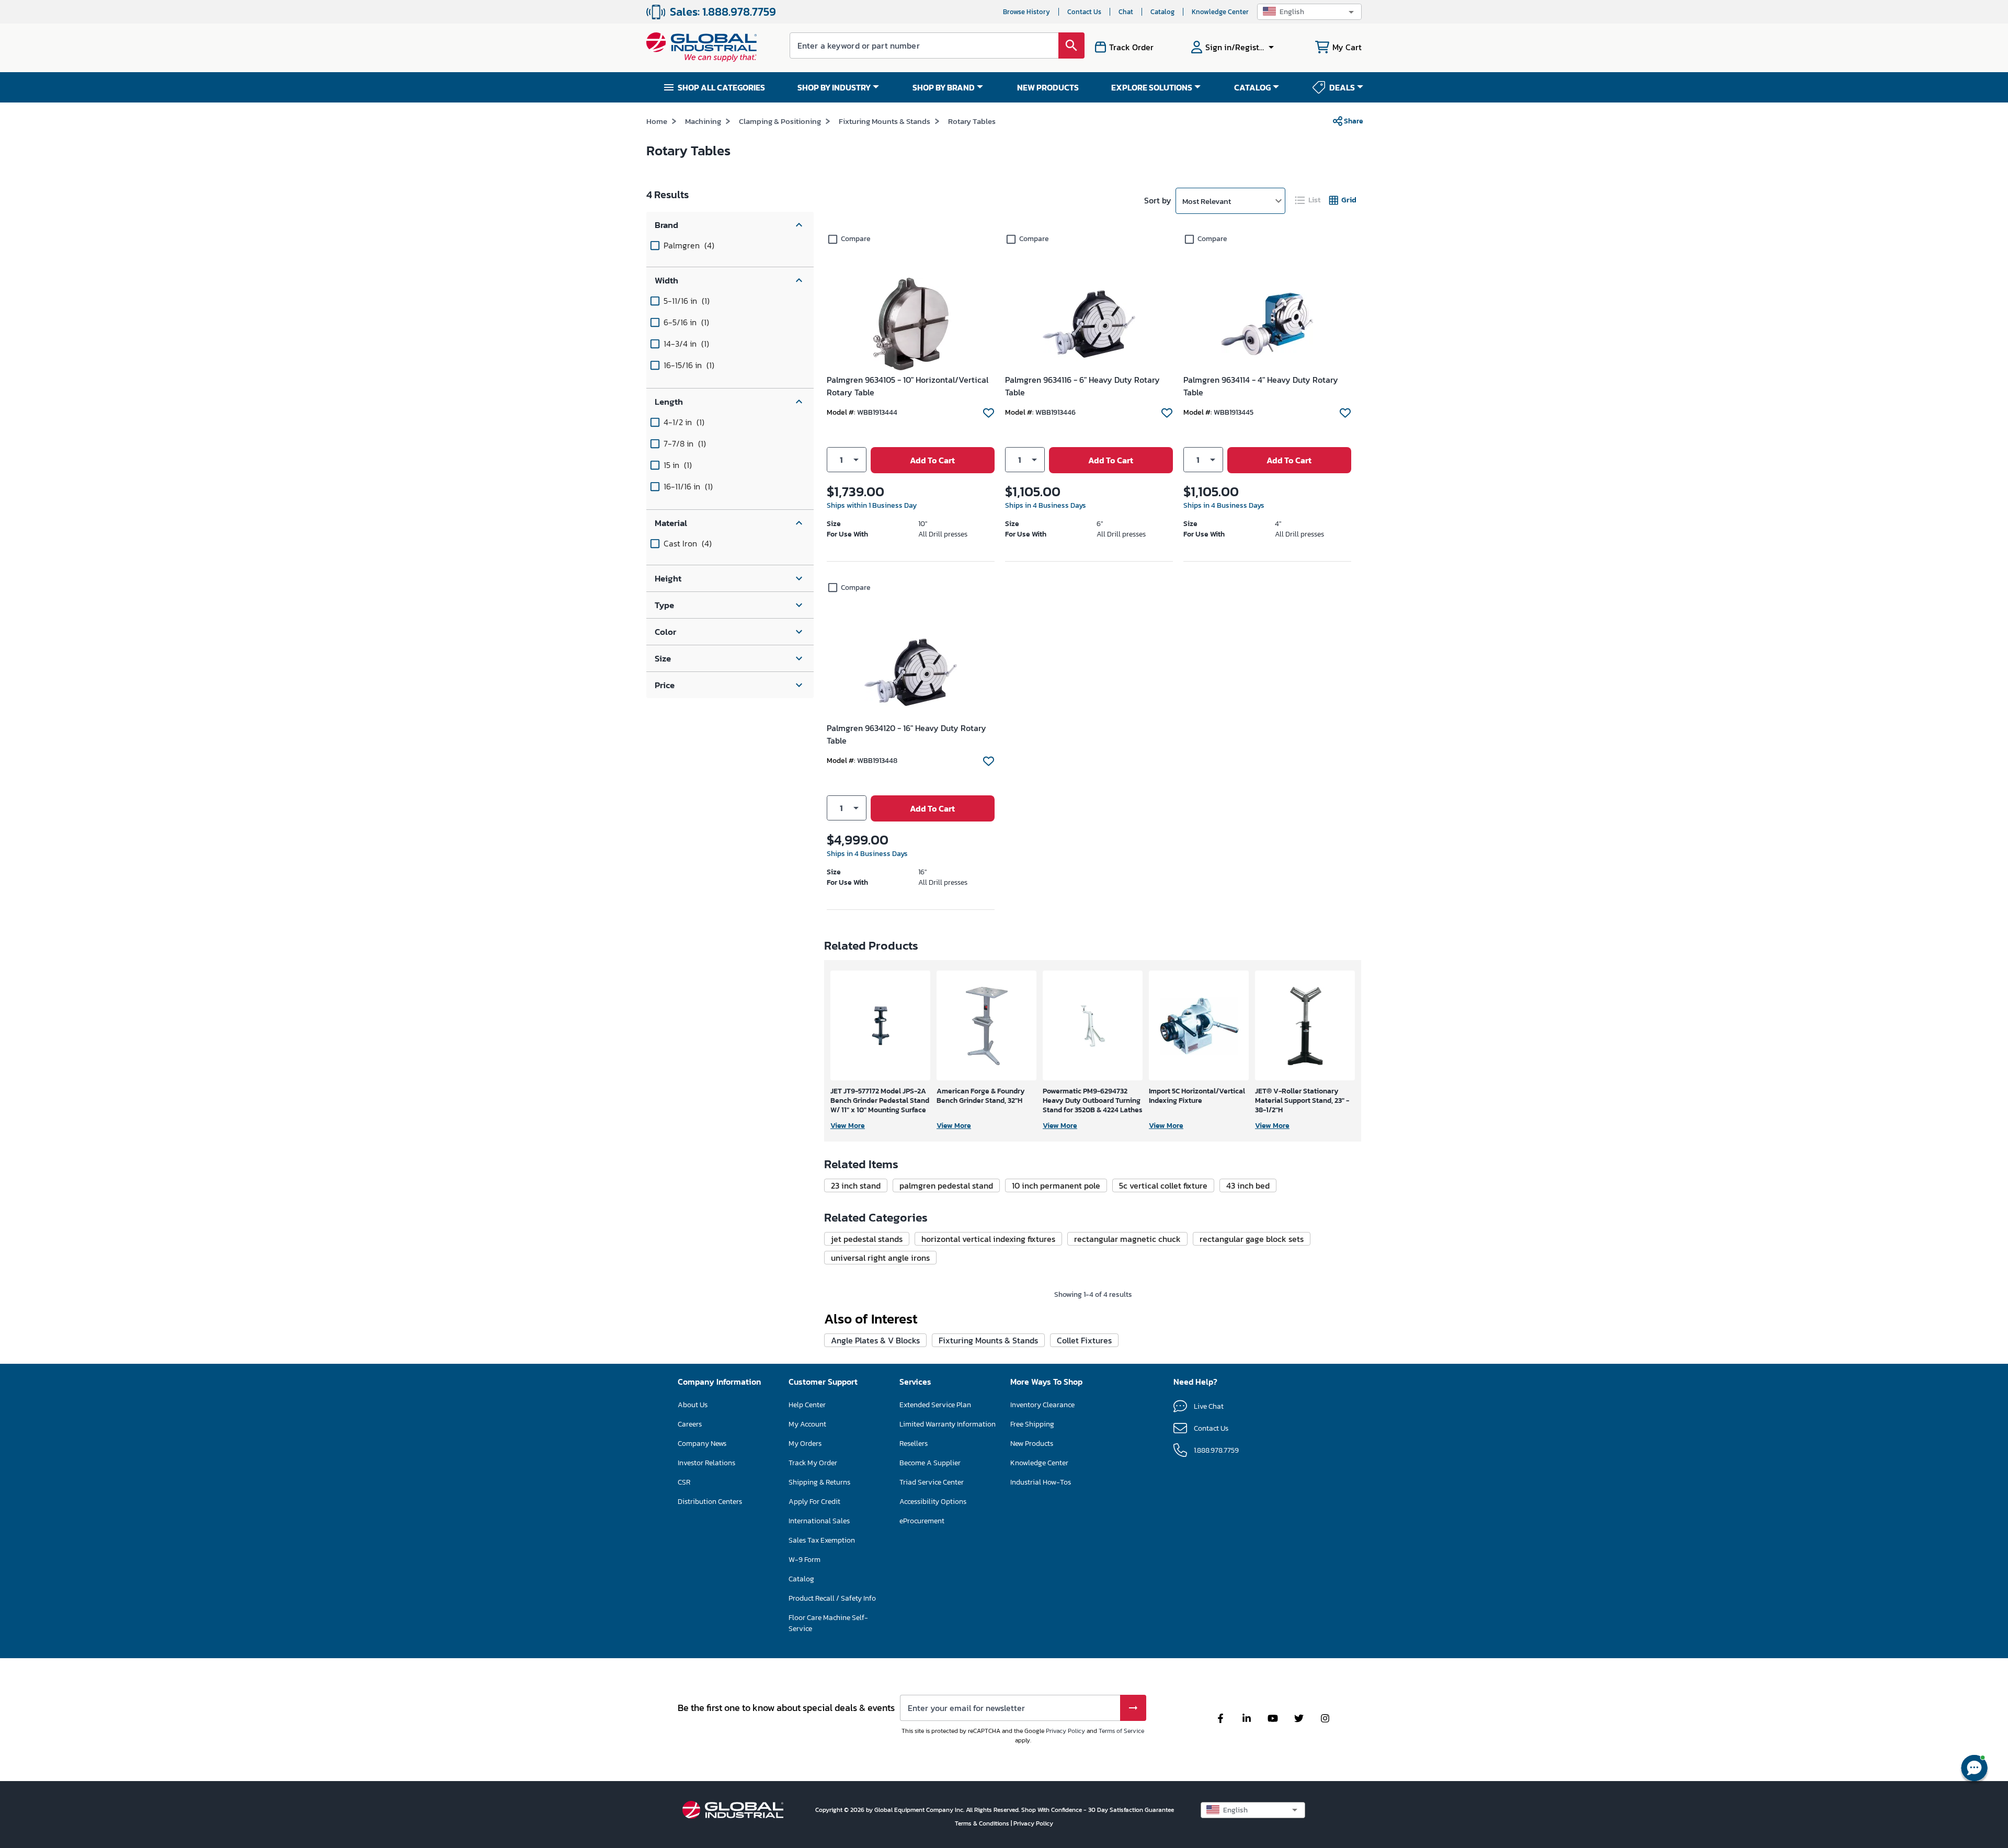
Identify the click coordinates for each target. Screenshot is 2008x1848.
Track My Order (813, 1463)
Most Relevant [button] (1207, 201)
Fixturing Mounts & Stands (885, 121)
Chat (1126, 12)
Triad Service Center (932, 1482)
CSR (684, 1482)
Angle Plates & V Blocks (875, 1340)
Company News (702, 1444)
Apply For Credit (814, 1502)
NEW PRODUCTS (1048, 87)
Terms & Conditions (983, 1823)
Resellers (914, 1444)
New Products (1032, 1444)
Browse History (1026, 12)
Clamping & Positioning (780, 121)
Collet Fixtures (1084, 1340)
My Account (807, 1424)
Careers (690, 1424)
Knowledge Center (1220, 12)
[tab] (1308, 200)
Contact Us (1084, 12)
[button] (1309, 12)
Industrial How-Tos (1041, 1482)
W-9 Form (805, 1560)
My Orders (805, 1444)
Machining (703, 121)
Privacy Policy (1065, 1731)
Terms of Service (1121, 1731)
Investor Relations (706, 1463)
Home (657, 121)
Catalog (1162, 12)
